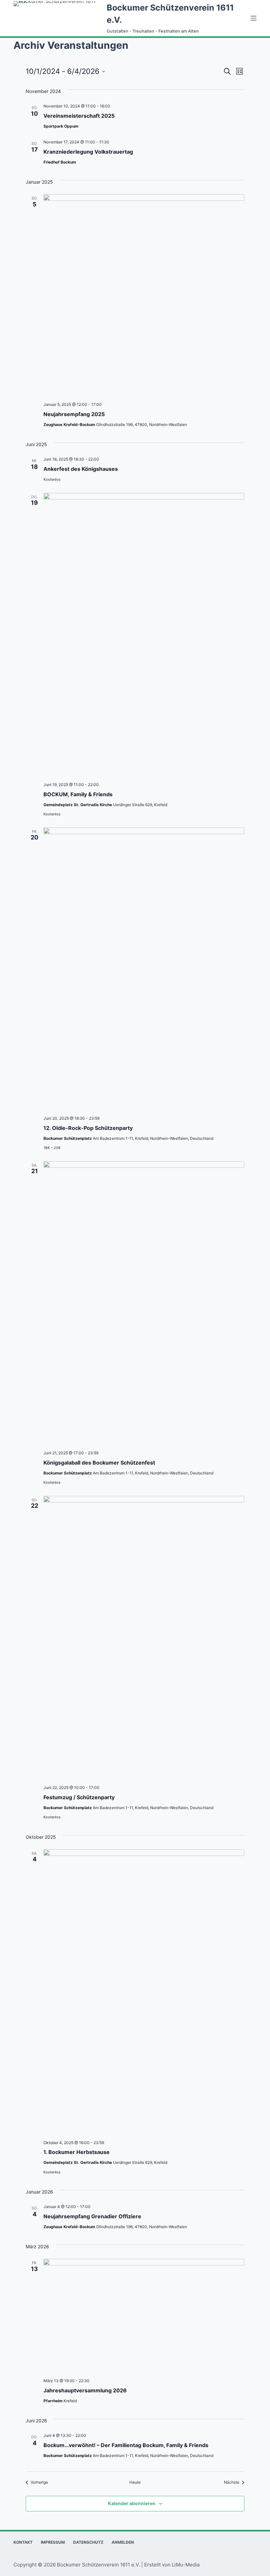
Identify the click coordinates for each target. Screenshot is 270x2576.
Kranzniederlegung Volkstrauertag (88, 152)
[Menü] (254, 18)
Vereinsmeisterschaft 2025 (79, 116)
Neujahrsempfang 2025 (74, 414)
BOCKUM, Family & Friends (78, 794)
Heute (135, 2482)
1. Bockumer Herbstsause (77, 2152)
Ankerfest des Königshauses (81, 469)
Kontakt (23, 2542)
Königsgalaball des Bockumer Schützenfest (99, 1463)
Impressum (53, 2542)
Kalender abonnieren (132, 2503)
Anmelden (123, 2542)
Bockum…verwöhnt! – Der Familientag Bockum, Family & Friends (126, 2445)
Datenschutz (88, 2542)
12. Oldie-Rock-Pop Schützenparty (88, 1128)
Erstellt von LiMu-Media (172, 2565)
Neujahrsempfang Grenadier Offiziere (92, 2216)
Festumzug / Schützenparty (79, 1797)
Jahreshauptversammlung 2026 (85, 2390)
